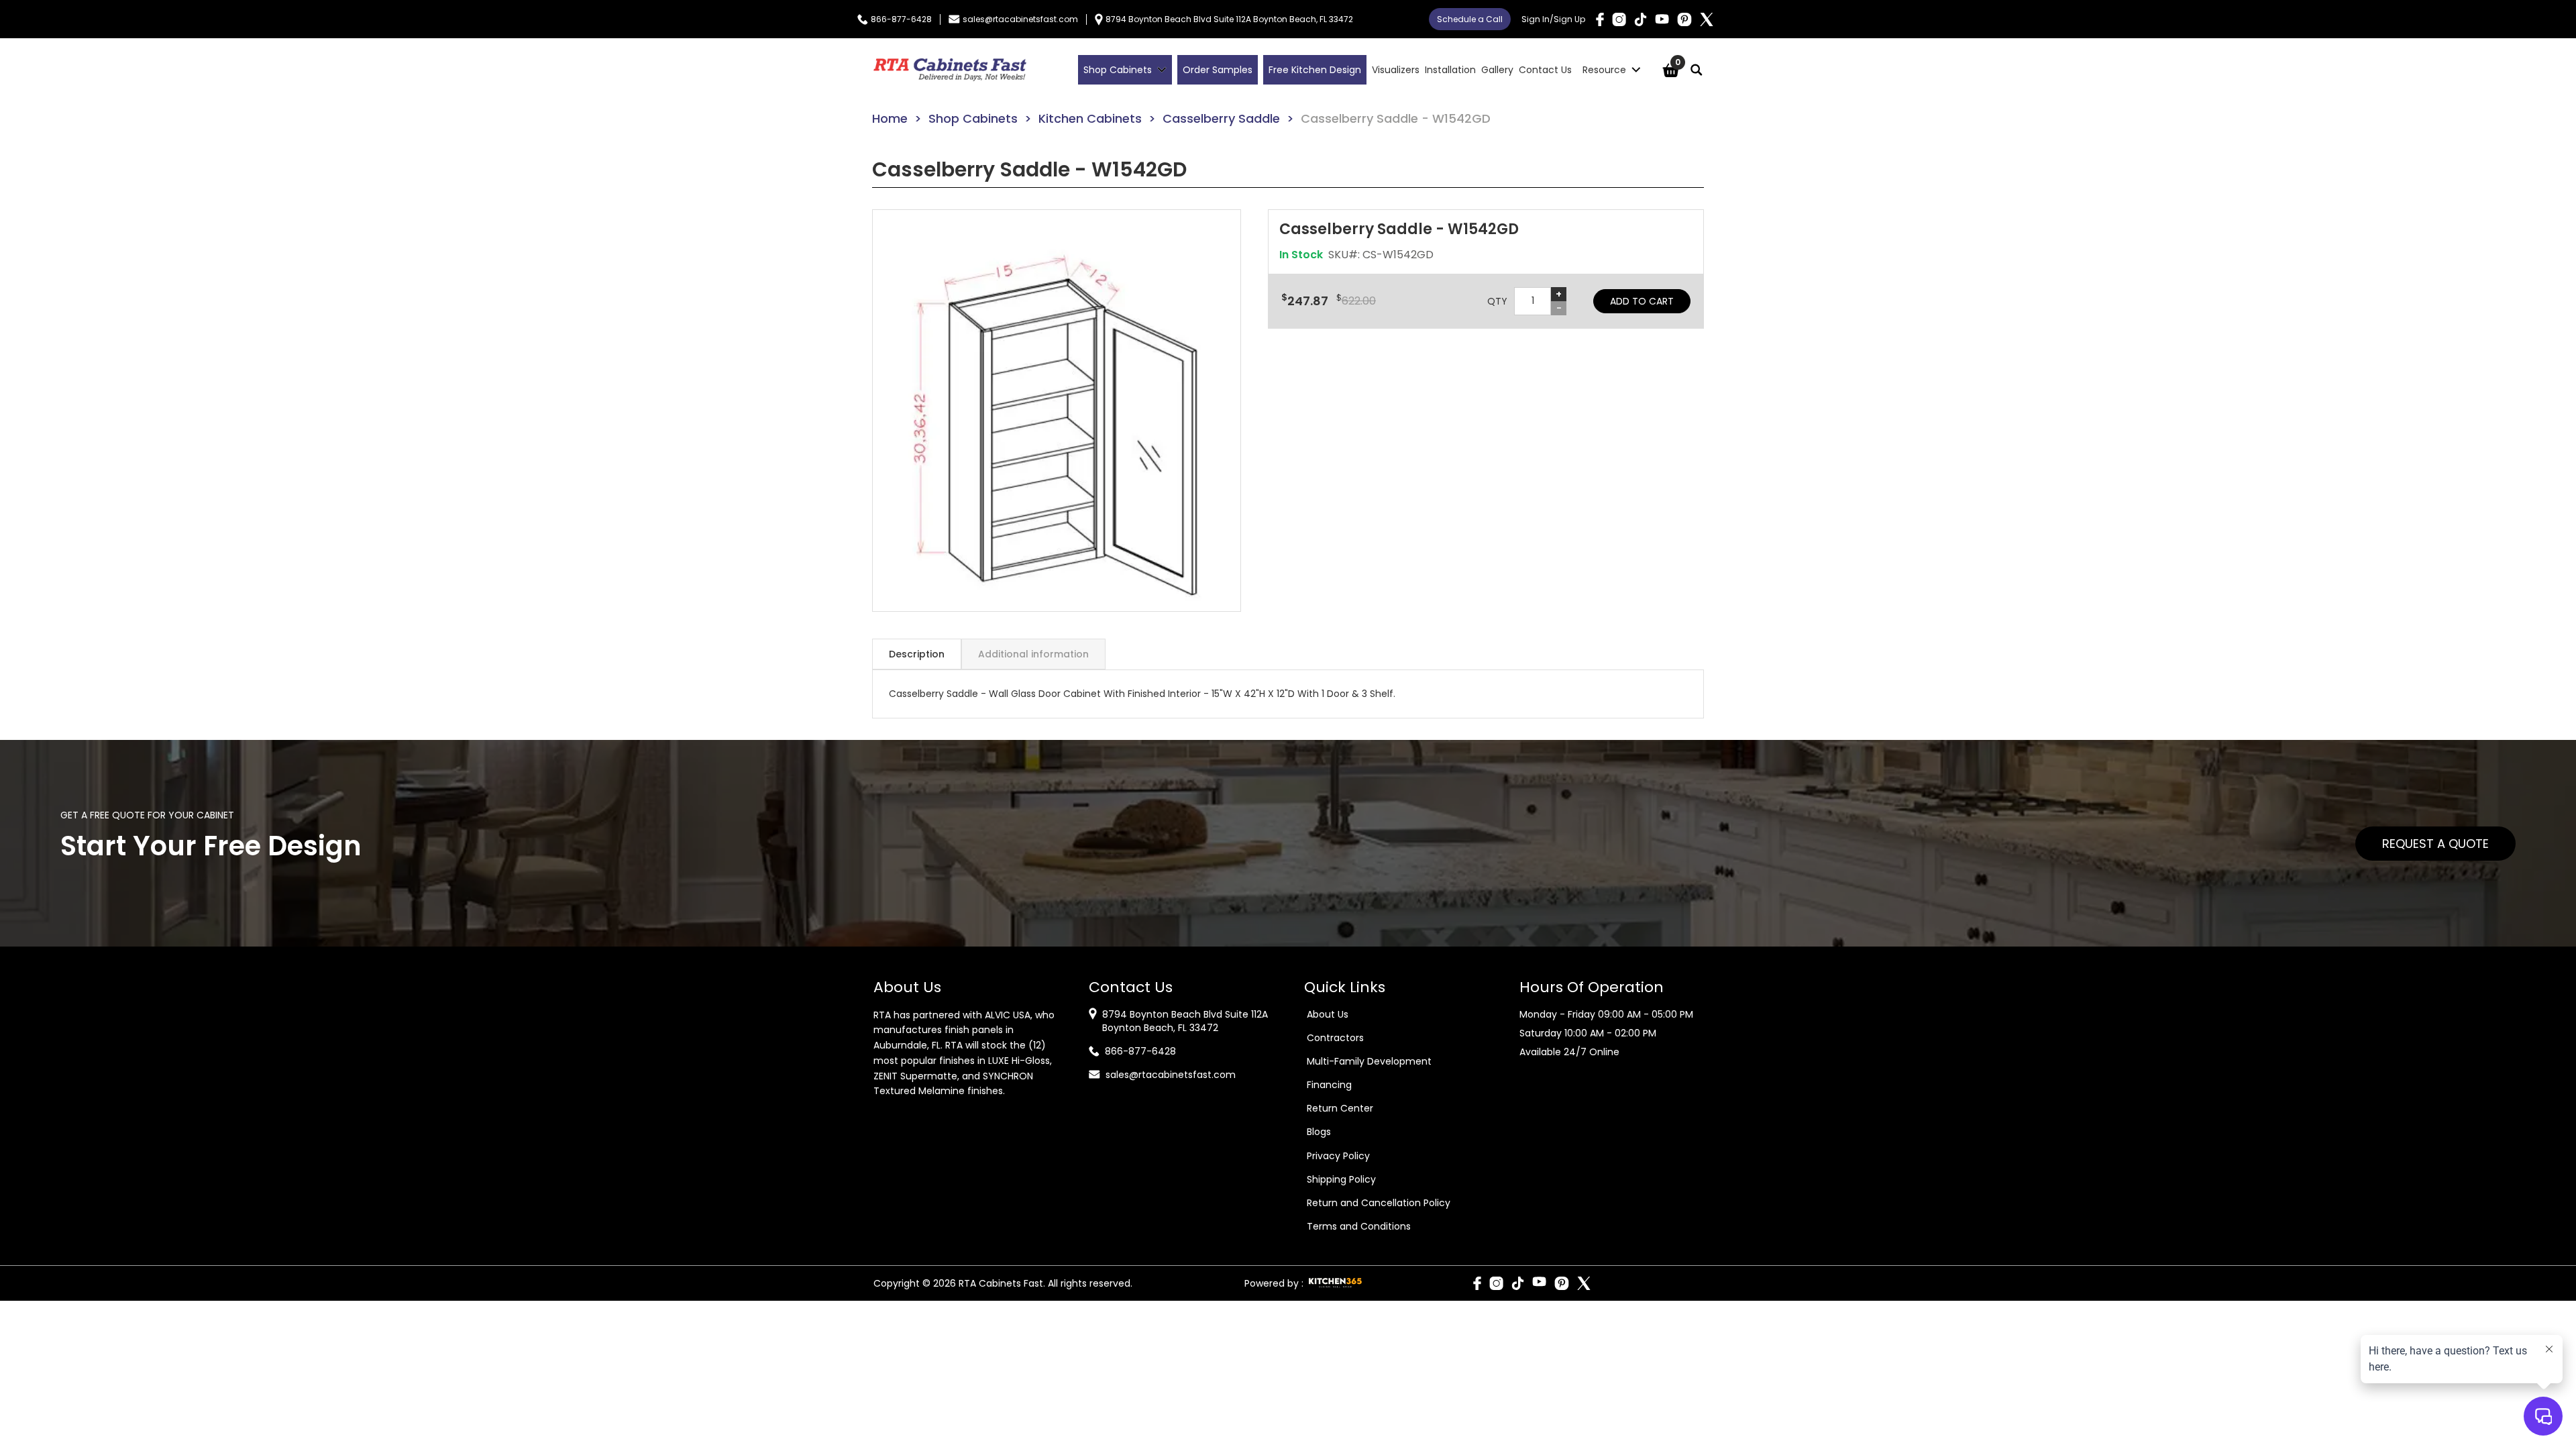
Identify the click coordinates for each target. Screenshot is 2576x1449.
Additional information (1033, 654)
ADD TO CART (1642, 301)
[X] (1707, 19)
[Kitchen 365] (1335, 1283)
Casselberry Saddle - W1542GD (1396, 118)
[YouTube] (1662, 19)
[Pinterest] (1684, 19)
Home (890, 118)
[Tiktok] (1641, 19)
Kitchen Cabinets (1090, 118)
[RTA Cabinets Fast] (950, 70)
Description (917, 654)
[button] (1057, 411)
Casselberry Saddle (1221, 118)
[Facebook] (1600, 19)
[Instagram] (1619, 19)
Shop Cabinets (973, 118)
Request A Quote (2435, 844)
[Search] (1697, 70)
